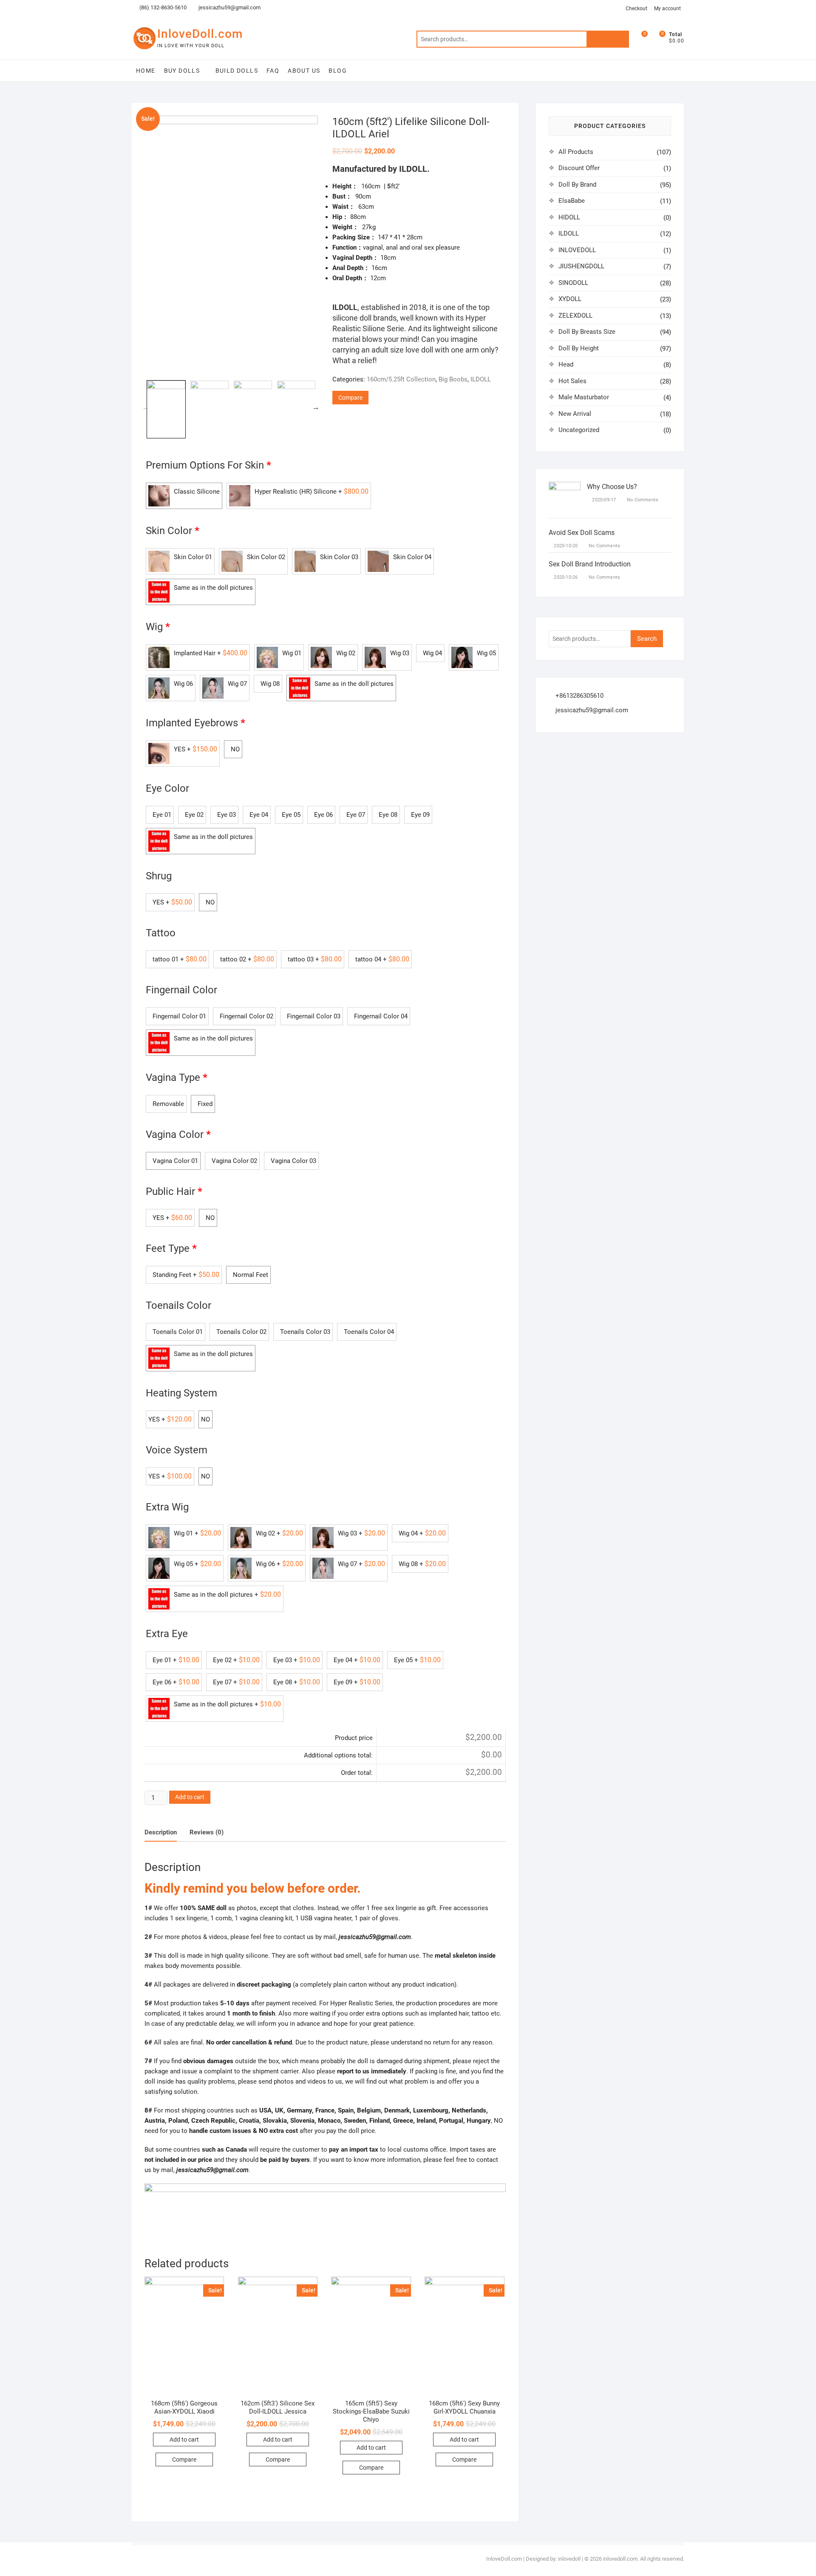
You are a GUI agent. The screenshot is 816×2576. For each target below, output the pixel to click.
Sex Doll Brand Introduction (590, 564)
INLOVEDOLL (577, 250)
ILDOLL (481, 379)
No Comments (642, 500)
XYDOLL (570, 299)
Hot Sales (572, 381)
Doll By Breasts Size (587, 332)
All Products (576, 152)
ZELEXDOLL (575, 316)
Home (146, 71)
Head (566, 364)
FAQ (273, 71)
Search (608, 39)
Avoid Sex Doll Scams (582, 533)
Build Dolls (237, 71)
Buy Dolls (182, 71)
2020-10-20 (565, 546)
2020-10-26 (565, 577)
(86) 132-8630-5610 (162, 7)
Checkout (636, 9)
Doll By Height (579, 348)
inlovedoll (569, 2559)
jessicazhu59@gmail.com (229, 7)
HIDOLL (569, 217)
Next (316, 407)
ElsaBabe (572, 201)
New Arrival (575, 414)
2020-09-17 (603, 500)
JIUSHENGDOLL (581, 266)
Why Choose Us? (612, 487)
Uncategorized (579, 430)
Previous (146, 407)
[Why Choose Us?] (565, 487)
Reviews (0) (207, 1832)
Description (161, 1832)
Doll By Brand (577, 185)
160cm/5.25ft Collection (401, 379)
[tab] (161, 1833)
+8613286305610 (579, 696)
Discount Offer (579, 168)
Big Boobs (453, 379)
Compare (350, 398)
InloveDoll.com (200, 34)
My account (667, 9)
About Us (304, 71)
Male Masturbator (584, 397)
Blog (338, 71)
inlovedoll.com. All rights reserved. (644, 2559)
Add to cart (190, 1797)
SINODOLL (573, 283)
